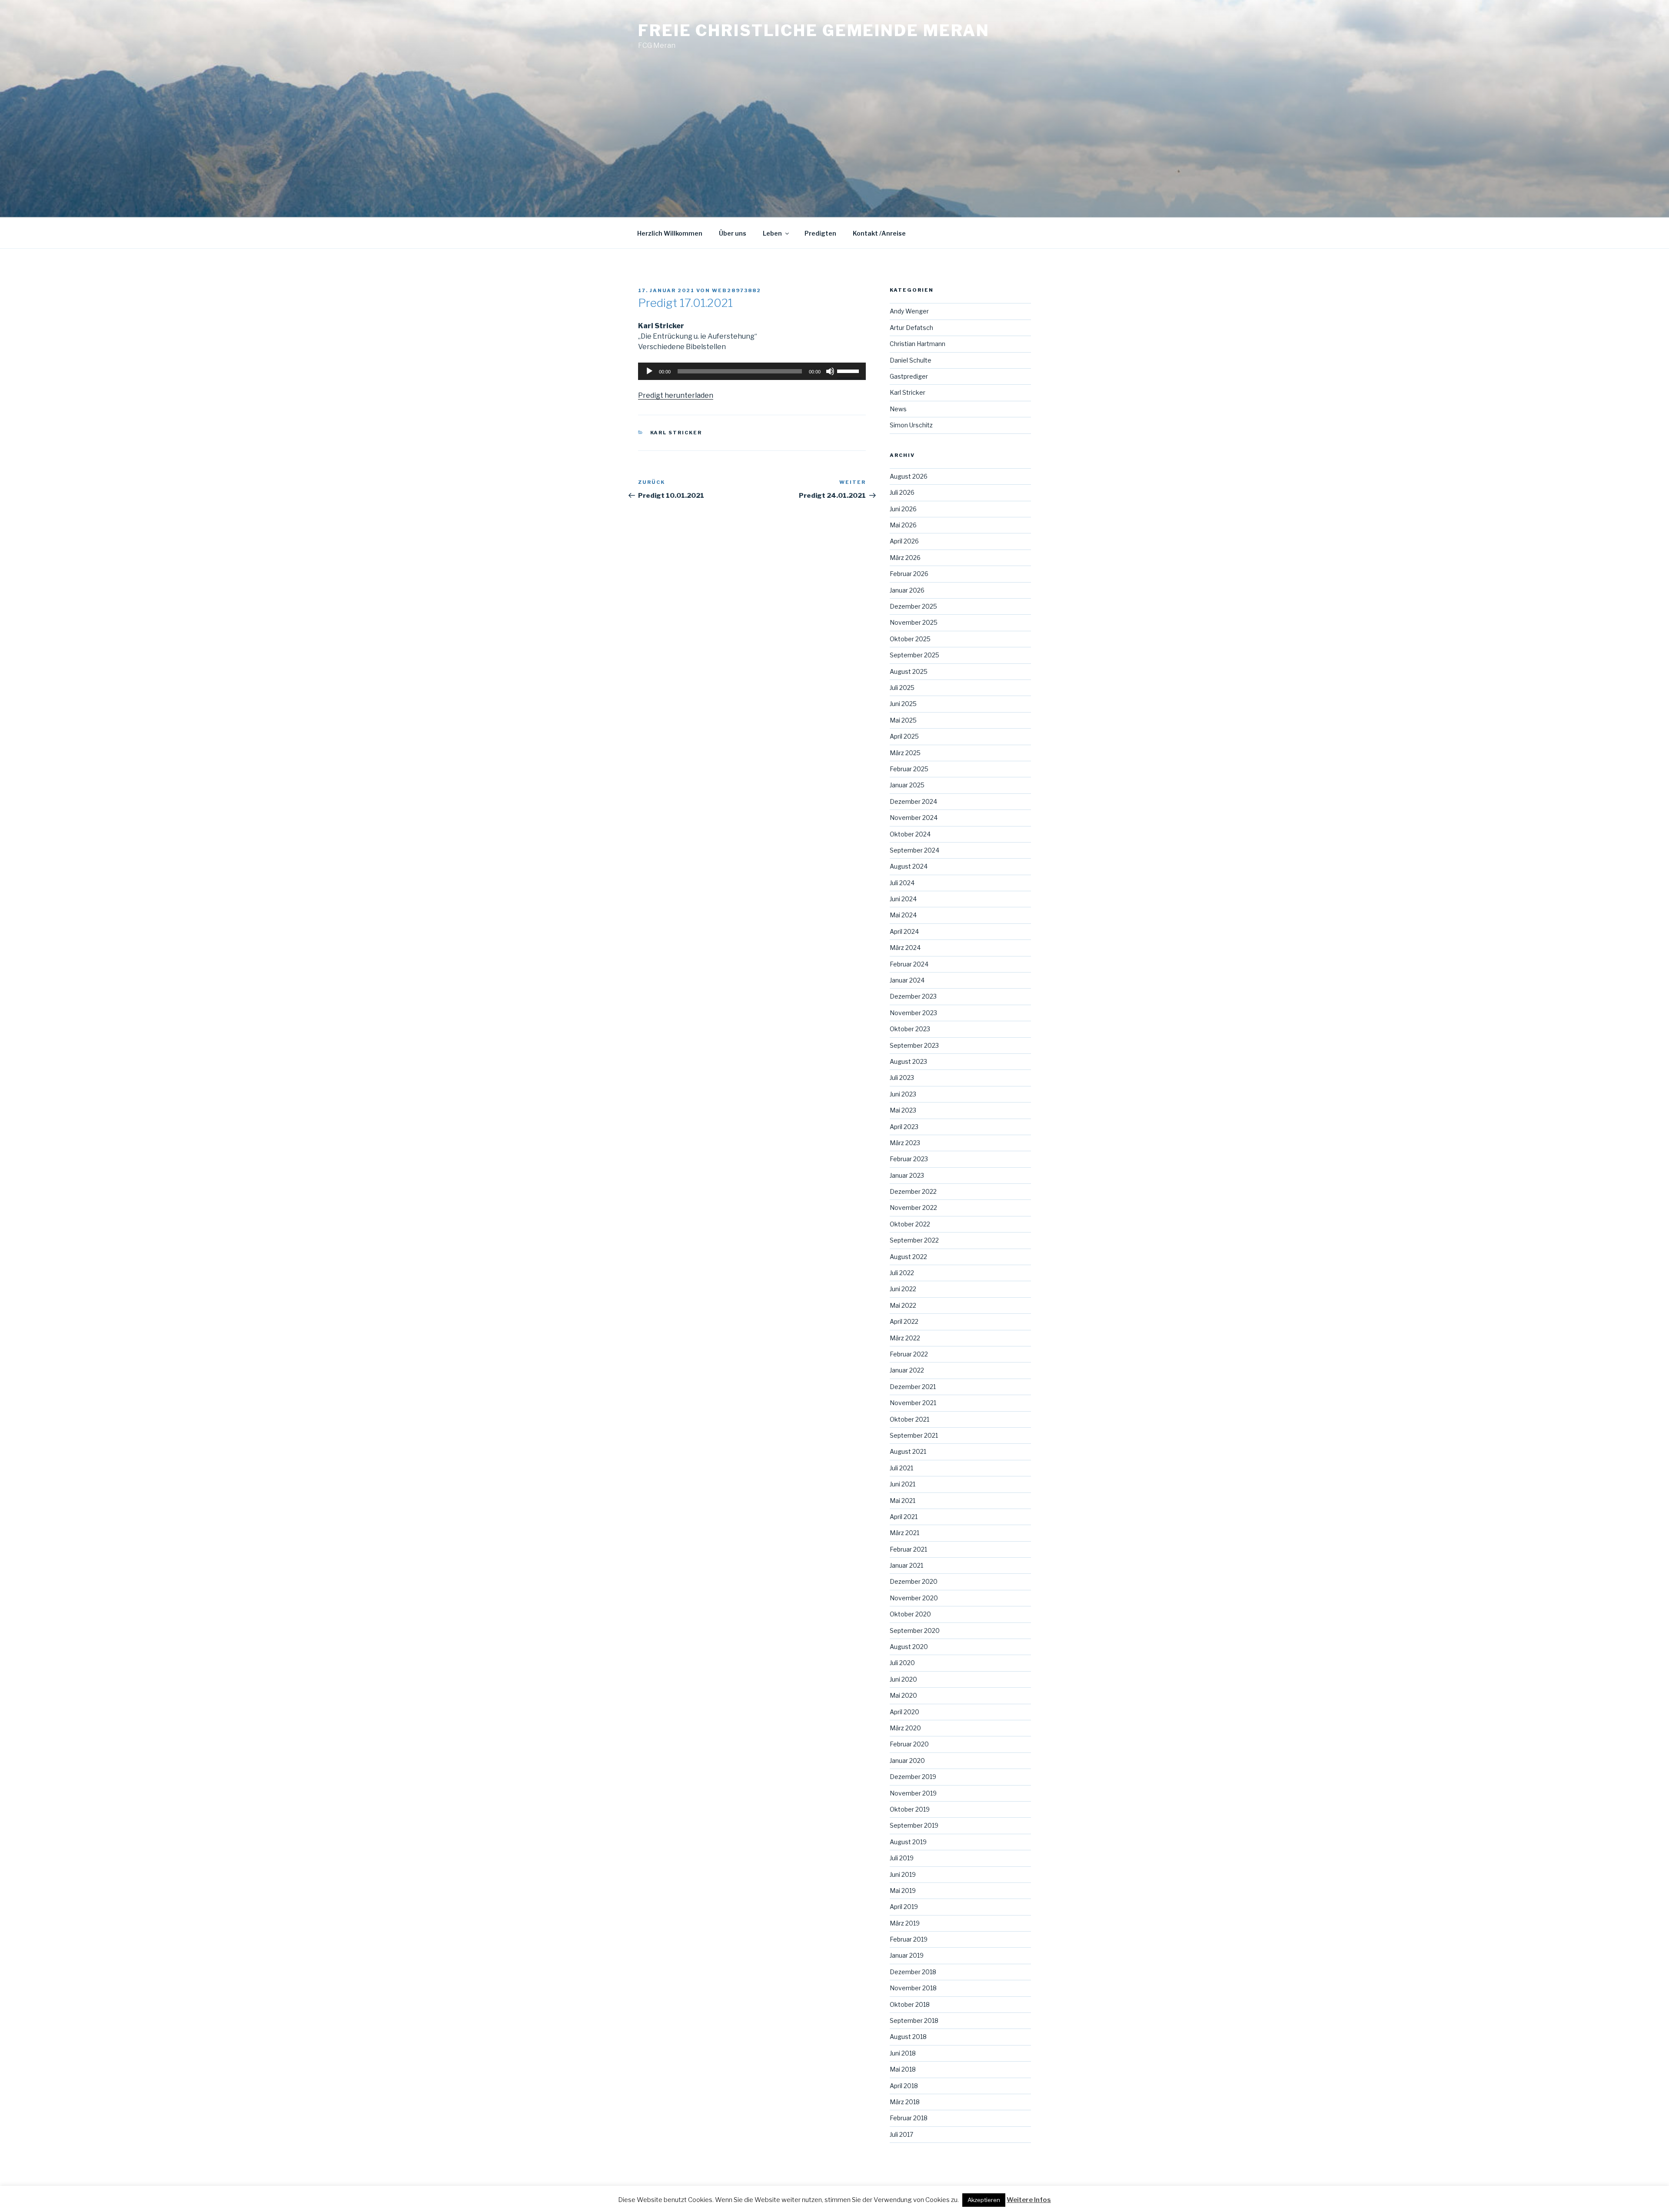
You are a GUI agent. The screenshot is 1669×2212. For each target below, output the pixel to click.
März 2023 (905, 1143)
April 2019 (904, 1907)
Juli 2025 (902, 688)
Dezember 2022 (913, 1191)
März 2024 (905, 948)
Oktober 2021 (909, 1419)
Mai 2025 (903, 720)
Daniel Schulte (911, 360)
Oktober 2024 (910, 834)
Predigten (820, 233)
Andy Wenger (909, 311)
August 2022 (908, 1257)
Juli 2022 (902, 1273)
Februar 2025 (909, 769)
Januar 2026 (907, 590)
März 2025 (905, 753)
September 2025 (914, 655)
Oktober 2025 (910, 639)
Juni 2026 (903, 509)
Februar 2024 (909, 964)
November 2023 (913, 1013)
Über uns (733, 233)
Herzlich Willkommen (670, 233)
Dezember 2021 (913, 1387)
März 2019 (905, 1923)
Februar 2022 (909, 1354)
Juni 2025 (903, 704)
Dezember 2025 (913, 606)
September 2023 (914, 1045)
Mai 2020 (903, 1695)
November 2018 (913, 1988)
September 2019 (914, 1825)
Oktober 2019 (910, 1809)
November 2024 (914, 818)
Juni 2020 (903, 1679)
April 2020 (904, 1712)
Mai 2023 (903, 1110)
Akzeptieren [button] (984, 2200)
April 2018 (904, 2086)
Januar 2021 (906, 1565)
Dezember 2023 (913, 996)
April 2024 (904, 931)
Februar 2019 (909, 1939)
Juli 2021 (901, 1468)
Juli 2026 (902, 492)
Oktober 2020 (910, 1614)
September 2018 (914, 2020)
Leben (772, 233)
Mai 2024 (903, 915)
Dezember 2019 (913, 1777)
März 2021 (904, 1533)
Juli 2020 (902, 1663)
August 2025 (909, 671)
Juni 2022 (903, 1289)
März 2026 (905, 558)
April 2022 (904, 1321)
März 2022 (905, 1338)
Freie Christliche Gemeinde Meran (814, 30)
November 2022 (913, 1208)
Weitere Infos (1029, 2200)
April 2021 (904, 1517)
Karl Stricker (676, 433)
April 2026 (904, 541)
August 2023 (908, 1061)
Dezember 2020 (914, 1581)
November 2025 (914, 622)
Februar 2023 (909, 1159)
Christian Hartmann (918, 344)
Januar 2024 (907, 980)
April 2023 (904, 1127)
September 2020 (915, 1631)
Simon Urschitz (911, 425)
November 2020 (914, 1598)
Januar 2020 (907, 1761)
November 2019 (913, 1793)
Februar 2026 (909, 574)
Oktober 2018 (910, 2004)
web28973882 (736, 290)
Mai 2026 (903, 525)
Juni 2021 (903, 1484)
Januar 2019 (907, 1955)
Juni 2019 (903, 1874)
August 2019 (908, 1842)
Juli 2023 (902, 1078)
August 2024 (909, 866)
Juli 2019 (902, 1858)
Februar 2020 (909, 1744)
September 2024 (914, 850)
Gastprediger (909, 376)
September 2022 (914, 1240)
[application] (752, 371)
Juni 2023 (903, 1094)
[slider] (849, 370)
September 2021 (914, 1435)
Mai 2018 (903, 2069)
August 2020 (909, 1647)
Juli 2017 (901, 2134)
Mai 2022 (903, 1305)
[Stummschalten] (830, 371)
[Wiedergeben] (649, 371)
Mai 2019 (903, 1891)
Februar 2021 (908, 1549)
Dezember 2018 (913, 1972)
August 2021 (908, 1451)
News (898, 409)
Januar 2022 (907, 1370)
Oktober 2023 (910, 1029)
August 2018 (908, 2037)
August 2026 (909, 476)
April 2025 (904, 736)
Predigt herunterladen (676, 395)
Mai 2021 (903, 1501)
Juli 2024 (902, 883)
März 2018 (905, 2102)
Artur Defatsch (911, 328)
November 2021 (913, 1403)
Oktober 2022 (910, 1224)
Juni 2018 (903, 2053)
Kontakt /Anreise (879, 233)
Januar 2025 (907, 785)
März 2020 (905, 1728)
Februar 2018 (909, 2118)
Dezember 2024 (913, 801)
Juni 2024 (903, 899)
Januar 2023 (907, 1175)
